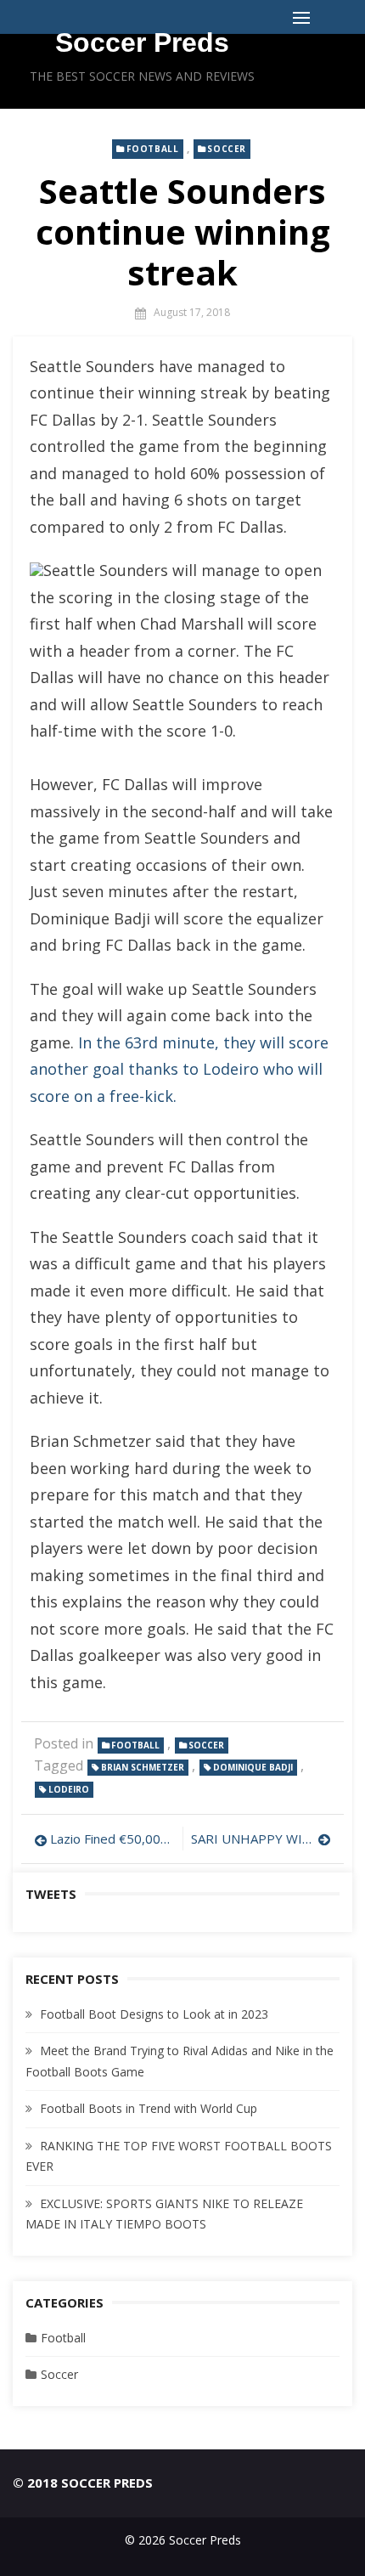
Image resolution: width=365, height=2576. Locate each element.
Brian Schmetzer (143, 1767)
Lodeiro (69, 1789)
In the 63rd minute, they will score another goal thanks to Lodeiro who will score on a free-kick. (179, 1069)
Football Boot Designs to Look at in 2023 (154, 2014)
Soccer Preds (142, 42)
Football (153, 149)
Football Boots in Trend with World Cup (149, 2108)
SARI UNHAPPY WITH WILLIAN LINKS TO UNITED (261, 1839)
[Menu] (301, 17)
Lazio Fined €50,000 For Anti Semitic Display (112, 1839)
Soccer (227, 149)
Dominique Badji (253, 1767)
